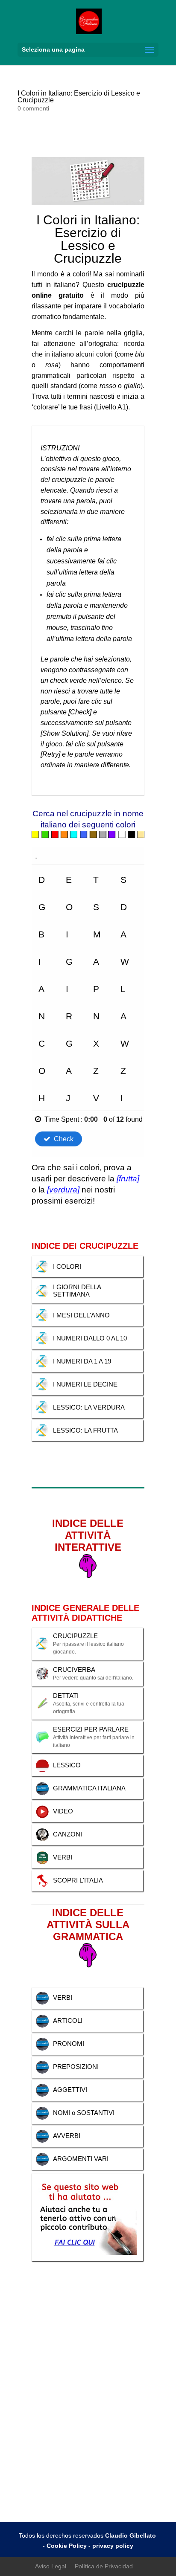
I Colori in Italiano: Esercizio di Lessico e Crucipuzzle (79, 97)
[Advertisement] (88, 2430)
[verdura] (63, 1190)
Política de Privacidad (104, 2566)
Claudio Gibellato (131, 2535)
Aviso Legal (51, 2566)
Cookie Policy (67, 2546)
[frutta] (128, 1179)
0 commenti (33, 108)
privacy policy (113, 2546)
